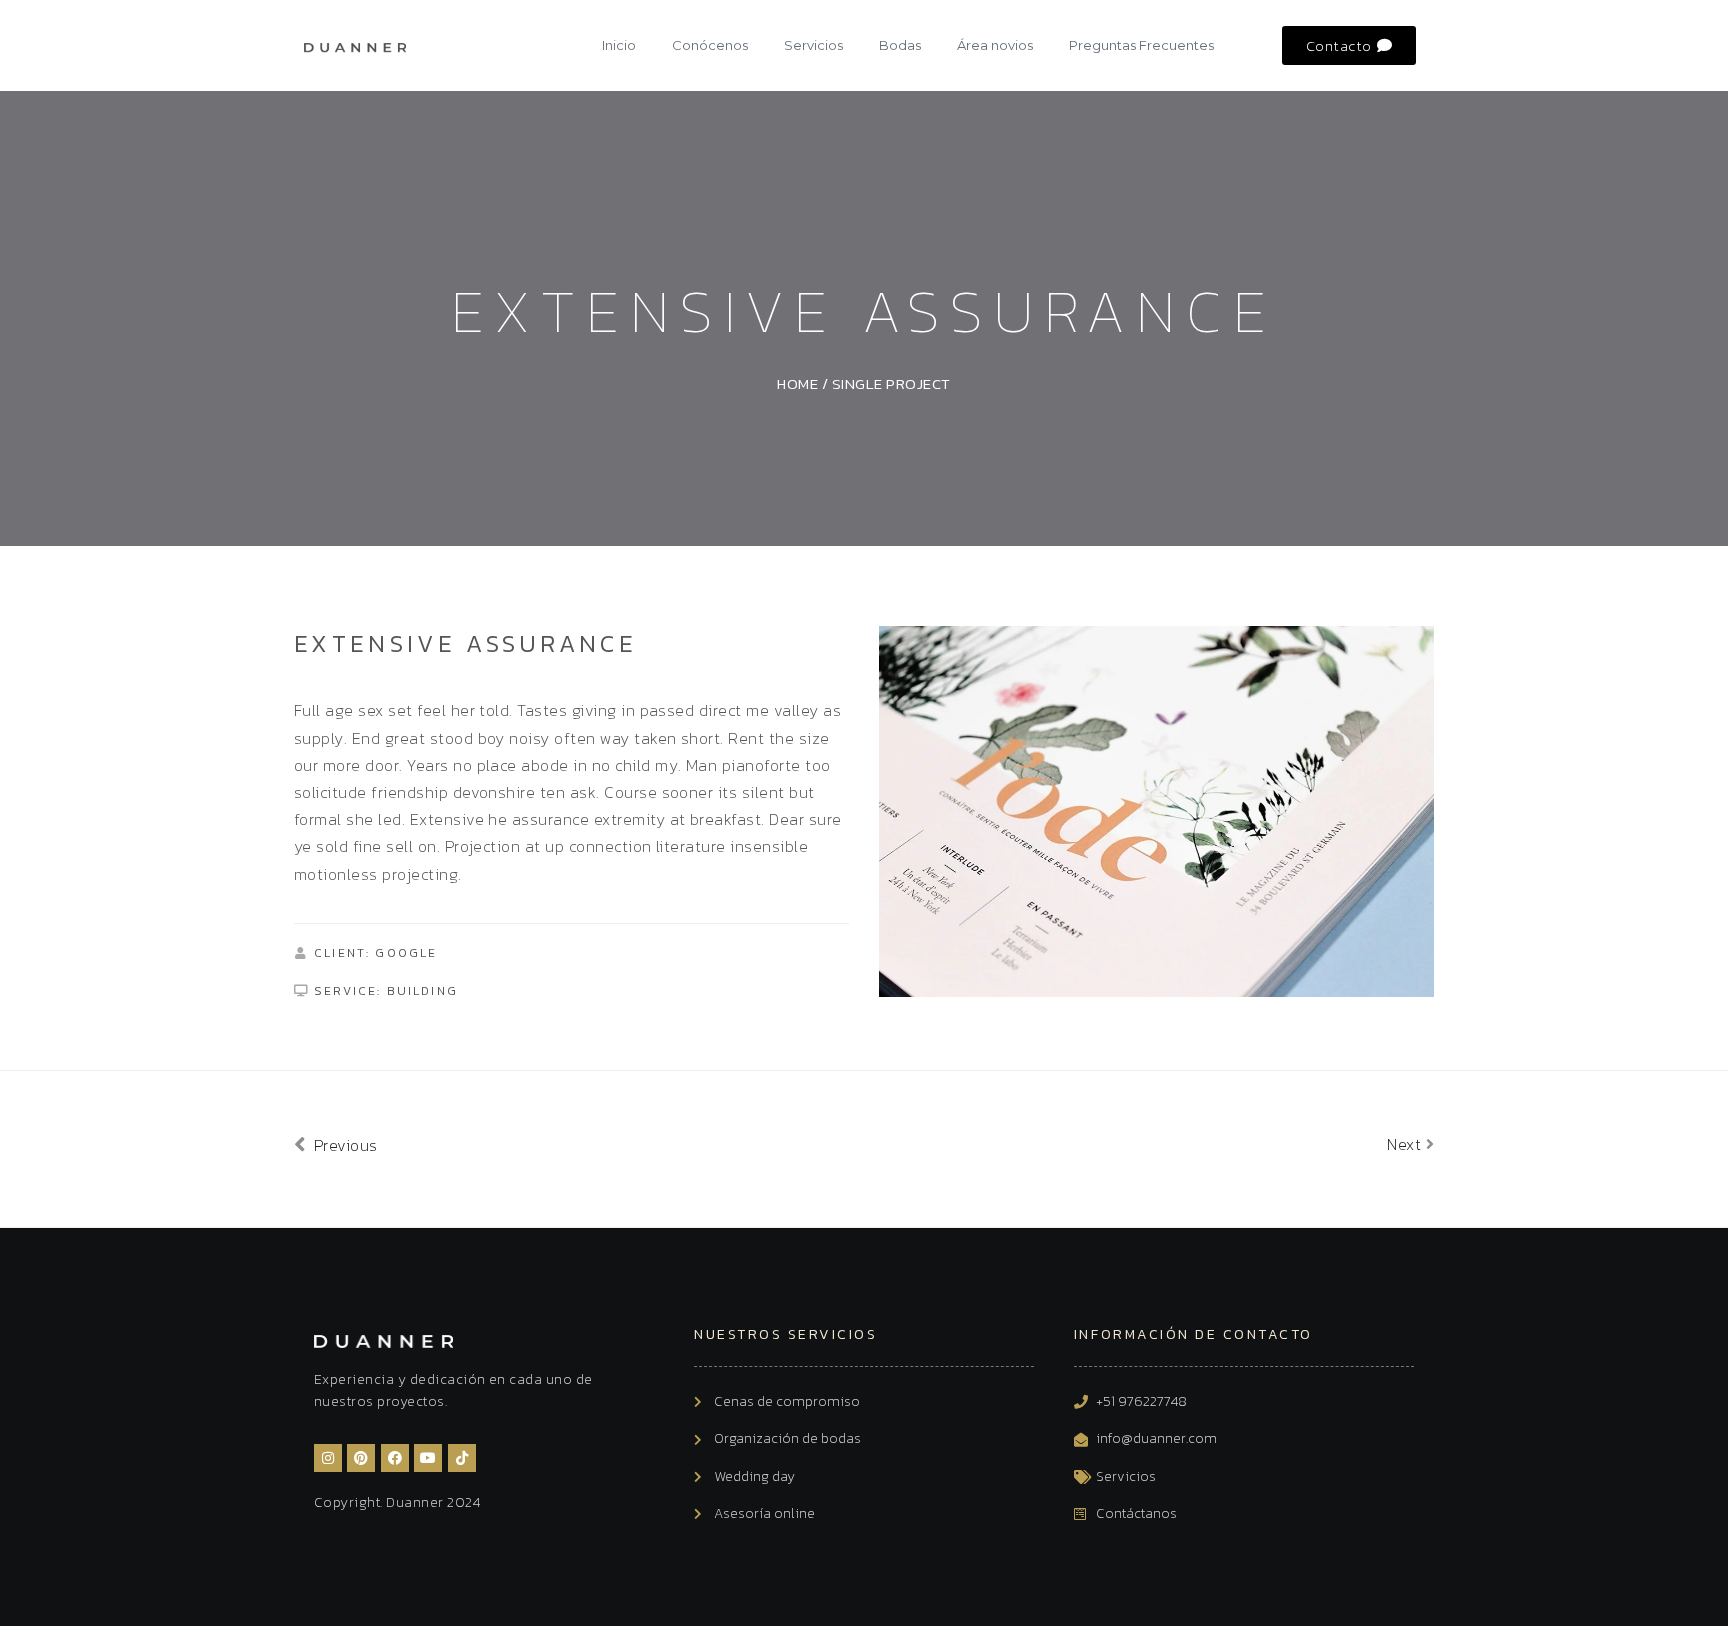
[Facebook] (395, 1458)
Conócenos (710, 45)
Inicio (619, 45)
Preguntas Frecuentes (1141, 45)
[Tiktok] (462, 1458)
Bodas (900, 45)
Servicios (813, 45)
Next (1406, 1144)
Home (797, 383)
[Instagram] (328, 1458)
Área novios (995, 45)
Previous (343, 1145)
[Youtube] (428, 1458)
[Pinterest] (361, 1458)
